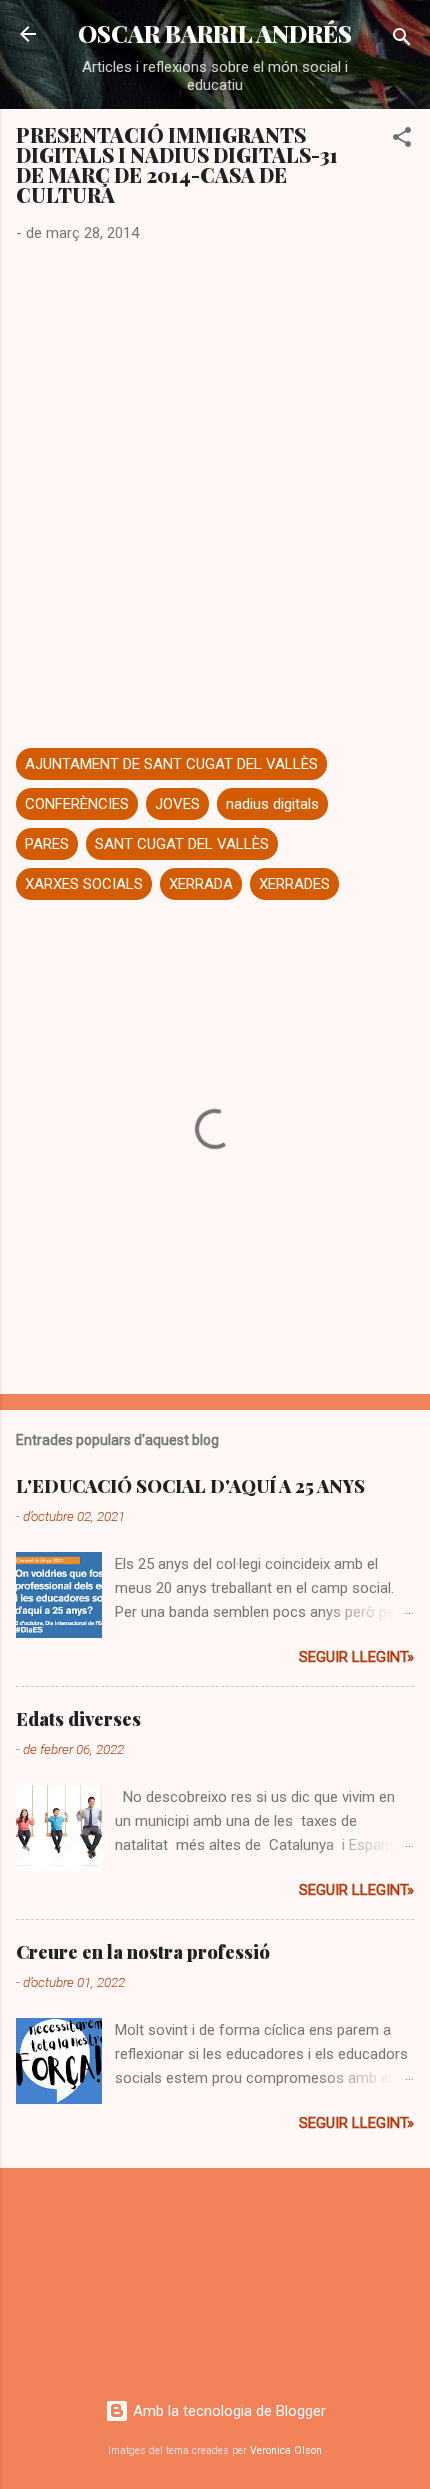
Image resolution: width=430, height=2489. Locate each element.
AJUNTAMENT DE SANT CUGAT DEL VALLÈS (171, 764)
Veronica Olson (286, 2450)
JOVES (177, 804)
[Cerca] (402, 40)
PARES (47, 844)
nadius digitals (272, 804)
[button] (402, 140)
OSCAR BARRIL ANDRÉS (215, 33)
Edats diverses (78, 1719)
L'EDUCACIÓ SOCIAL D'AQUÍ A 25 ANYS (190, 1486)
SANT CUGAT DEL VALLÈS (182, 844)
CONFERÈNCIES (77, 804)
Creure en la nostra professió (143, 1952)
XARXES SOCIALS (84, 884)
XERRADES (294, 884)
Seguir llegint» (356, 1657)
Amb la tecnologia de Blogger (227, 2411)
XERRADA (201, 884)
